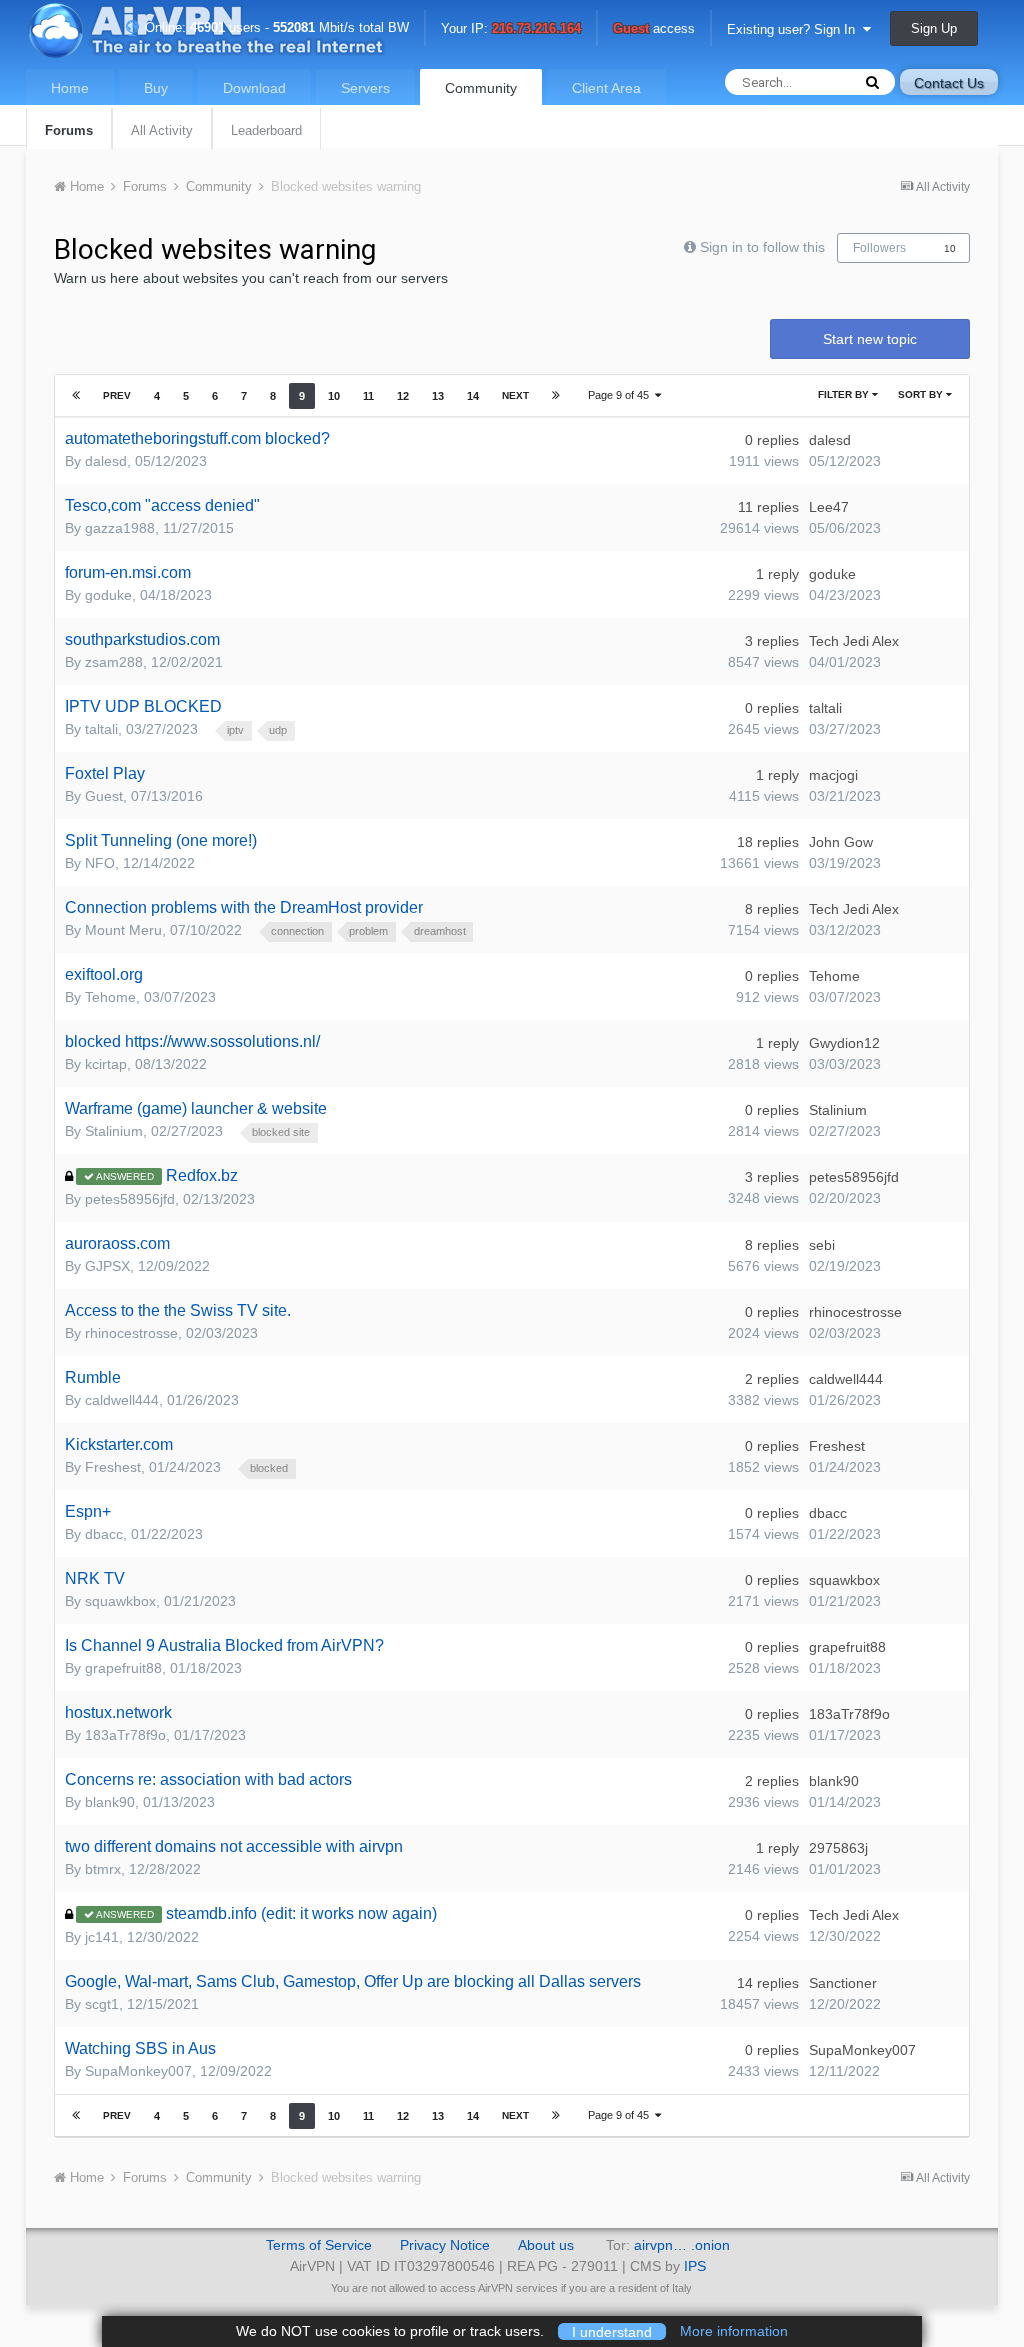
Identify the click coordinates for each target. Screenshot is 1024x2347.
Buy (156, 88)
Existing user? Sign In (795, 29)
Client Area (606, 88)
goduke (108, 595)
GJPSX (107, 1266)
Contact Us (949, 83)
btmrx (103, 1869)
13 (438, 396)
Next (515, 395)
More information (734, 2331)
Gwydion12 (844, 1043)
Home (70, 88)
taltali (101, 729)
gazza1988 (120, 528)
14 (473, 396)
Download (254, 88)
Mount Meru (123, 930)
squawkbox (120, 1601)
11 (368, 396)
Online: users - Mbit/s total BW (275, 27)
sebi (822, 1245)
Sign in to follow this (762, 247)
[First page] (76, 396)
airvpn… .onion (682, 2245)
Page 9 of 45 (621, 395)
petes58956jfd (130, 1199)
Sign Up (934, 28)
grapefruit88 (123, 1668)
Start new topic (870, 339)
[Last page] (556, 396)
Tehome (110, 997)
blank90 (110, 1802)
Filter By (845, 394)
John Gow (841, 842)
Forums (69, 130)
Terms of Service (319, 2245)
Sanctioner (843, 1983)
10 (950, 248)
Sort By (922, 394)
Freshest (113, 1467)
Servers (365, 88)
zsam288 (114, 662)
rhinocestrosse (131, 1333)
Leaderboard (266, 130)
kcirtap (106, 1064)
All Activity (162, 130)
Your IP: (511, 29)
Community (481, 88)
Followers (879, 248)
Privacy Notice (445, 2245)
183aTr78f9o (125, 1735)
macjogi (833, 775)
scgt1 (102, 2004)
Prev (117, 395)
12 (403, 396)
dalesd (106, 461)
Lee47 (829, 507)
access (654, 29)
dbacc (104, 1534)
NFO (100, 863)
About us (546, 2245)
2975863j (838, 1848)
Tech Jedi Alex (854, 641)
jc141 (102, 1937)
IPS (695, 2266)
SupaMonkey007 (138, 2071)
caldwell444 (122, 1400)
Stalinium (114, 1131)
